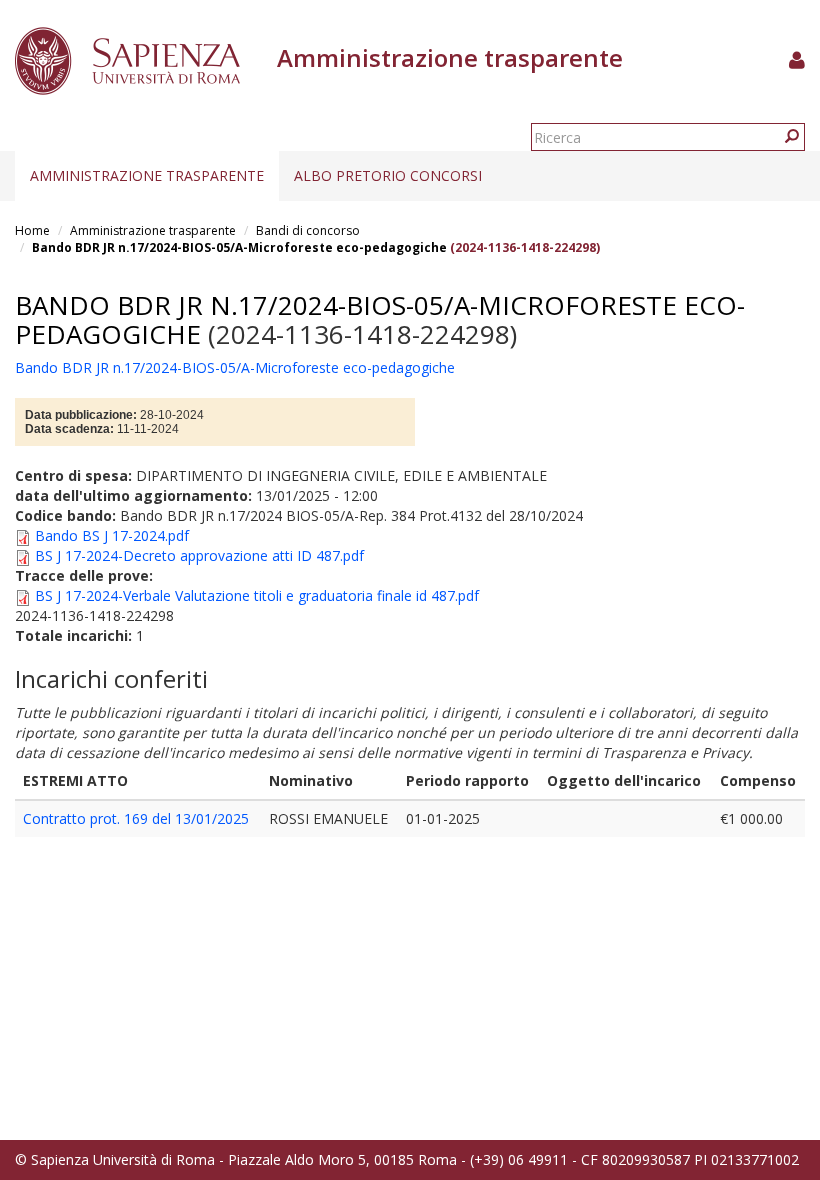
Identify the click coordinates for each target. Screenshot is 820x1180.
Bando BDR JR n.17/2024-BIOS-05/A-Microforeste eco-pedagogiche (241, 247)
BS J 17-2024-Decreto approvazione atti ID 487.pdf (199, 555)
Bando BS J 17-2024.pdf (112, 535)
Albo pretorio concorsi (388, 175)
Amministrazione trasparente (147, 175)
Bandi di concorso (308, 230)
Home (32, 230)
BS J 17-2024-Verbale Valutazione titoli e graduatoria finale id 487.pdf (257, 595)
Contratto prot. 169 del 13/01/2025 (136, 818)
